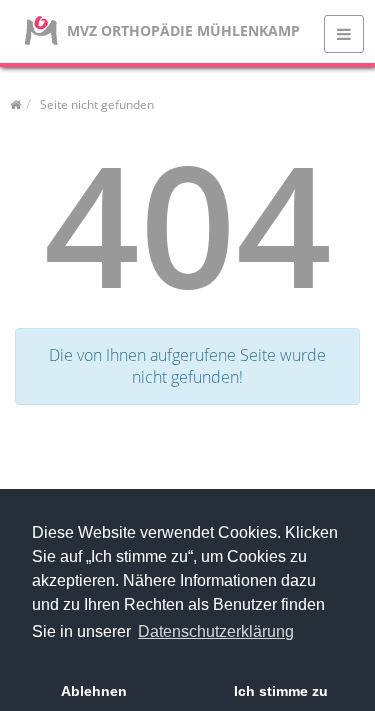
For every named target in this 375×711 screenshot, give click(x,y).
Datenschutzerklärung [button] (216, 631)
